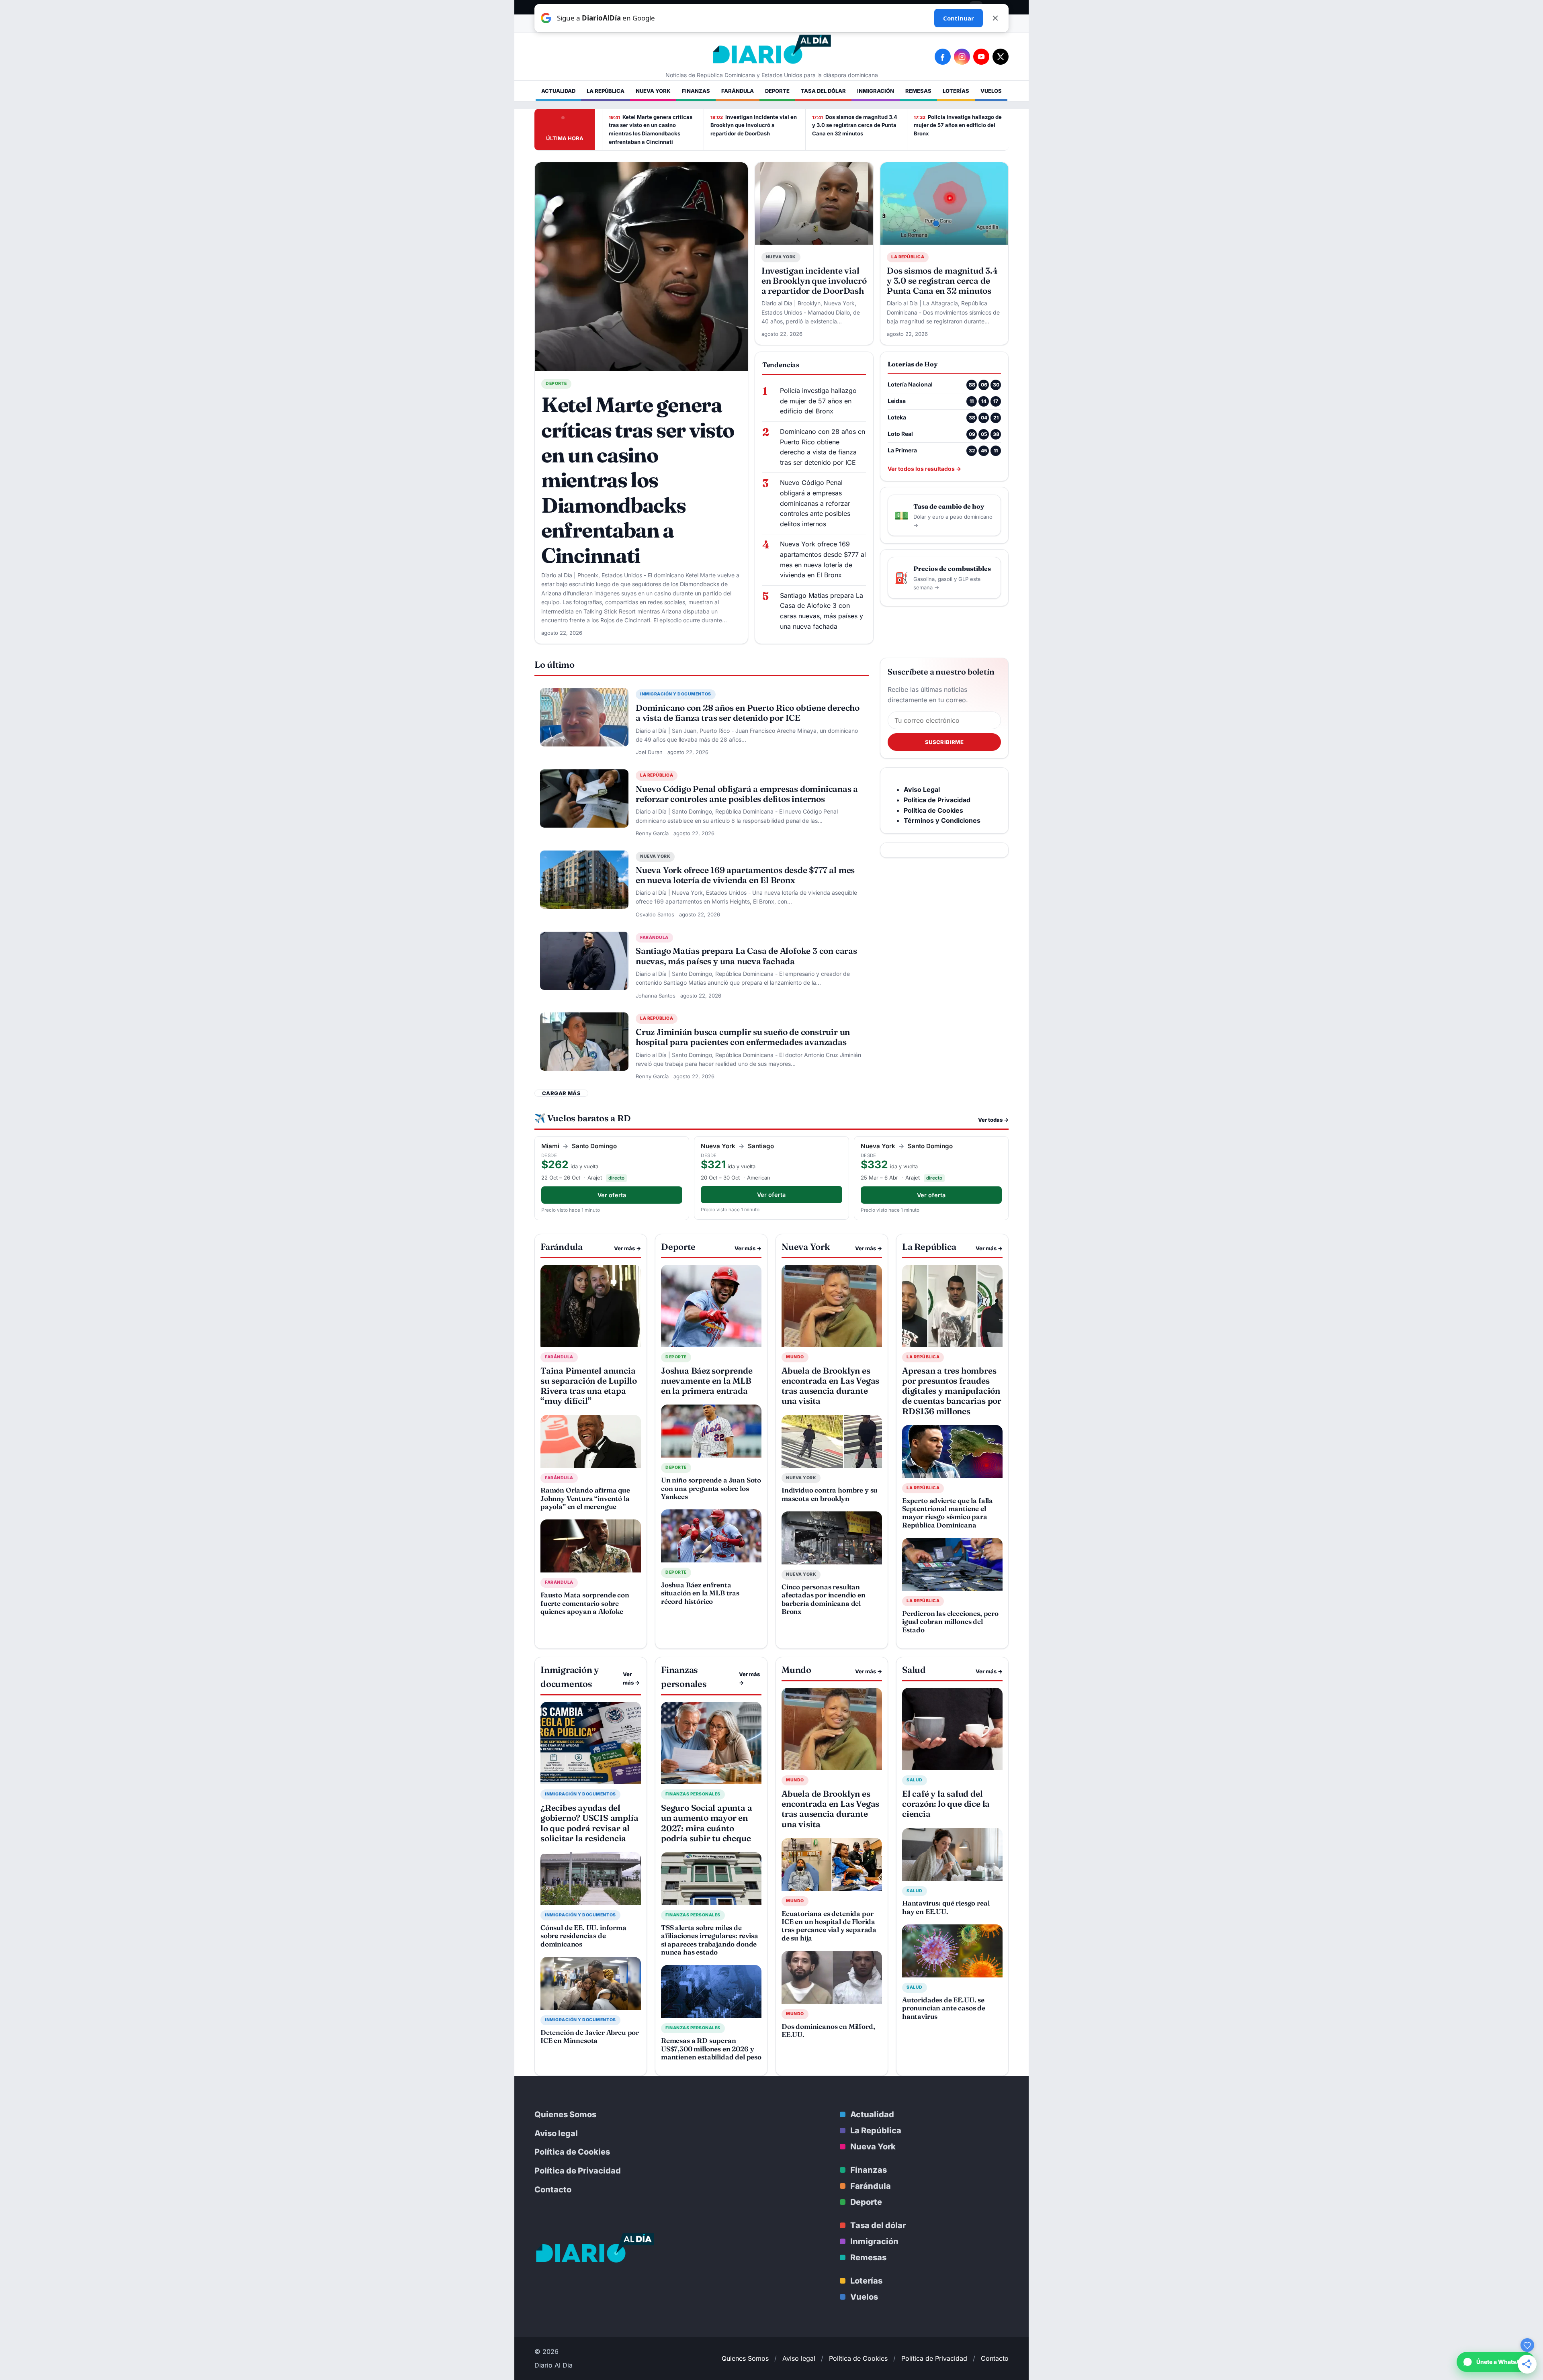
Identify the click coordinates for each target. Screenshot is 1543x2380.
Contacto (553, 2190)
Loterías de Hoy (913, 364)
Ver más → (627, 1248)
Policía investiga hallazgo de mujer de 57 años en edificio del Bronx (958, 125)
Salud (915, 1780)
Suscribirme (944, 742)
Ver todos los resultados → (924, 469)
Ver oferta (612, 1195)
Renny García (652, 833)
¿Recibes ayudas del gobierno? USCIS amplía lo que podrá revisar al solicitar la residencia (589, 1823)
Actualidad (558, 91)
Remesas (918, 91)
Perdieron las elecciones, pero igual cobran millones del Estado (950, 1621)
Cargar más (561, 1093)
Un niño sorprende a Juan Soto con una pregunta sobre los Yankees (711, 1488)
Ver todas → (993, 1120)
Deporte (777, 91)
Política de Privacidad (578, 2171)
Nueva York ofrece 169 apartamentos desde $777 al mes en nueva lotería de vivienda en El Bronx (823, 559)
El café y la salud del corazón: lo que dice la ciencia (946, 1803)
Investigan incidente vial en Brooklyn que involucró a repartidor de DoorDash (754, 125)
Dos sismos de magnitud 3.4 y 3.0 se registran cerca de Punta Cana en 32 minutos (855, 125)
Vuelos (991, 91)
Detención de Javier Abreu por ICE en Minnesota (590, 2036)
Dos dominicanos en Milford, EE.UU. (828, 2030)
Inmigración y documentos (676, 694)
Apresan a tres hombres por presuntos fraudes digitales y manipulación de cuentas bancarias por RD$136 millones (952, 1391)
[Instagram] (962, 57)
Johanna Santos (656, 996)
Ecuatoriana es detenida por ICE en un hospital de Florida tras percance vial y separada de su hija (829, 1926)
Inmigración (876, 91)
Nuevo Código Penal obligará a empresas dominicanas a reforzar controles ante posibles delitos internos (815, 503)
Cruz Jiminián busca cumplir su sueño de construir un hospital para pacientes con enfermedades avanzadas (743, 1037)
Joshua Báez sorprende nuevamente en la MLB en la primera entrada (707, 1380)
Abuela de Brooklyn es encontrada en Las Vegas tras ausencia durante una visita (830, 1386)
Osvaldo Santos (655, 914)
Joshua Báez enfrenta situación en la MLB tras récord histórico (700, 1593)
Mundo (795, 1357)
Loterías (956, 91)
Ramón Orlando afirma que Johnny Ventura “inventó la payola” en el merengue (585, 1498)
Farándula (738, 91)
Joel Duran (649, 752)
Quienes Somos (565, 2114)
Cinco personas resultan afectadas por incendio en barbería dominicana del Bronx (824, 1599)
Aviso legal (556, 2133)
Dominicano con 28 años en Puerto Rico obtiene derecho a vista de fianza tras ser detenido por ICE (823, 447)
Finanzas (696, 91)
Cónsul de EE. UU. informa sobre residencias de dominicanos (583, 1936)
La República (606, 91)
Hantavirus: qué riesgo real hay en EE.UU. (946, 1907)
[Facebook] (943, 57)
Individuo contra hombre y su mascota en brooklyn (830, 1494)
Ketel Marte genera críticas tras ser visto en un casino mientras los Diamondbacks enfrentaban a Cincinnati (651, 129)
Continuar (959, 18)
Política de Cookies (572, 2152)
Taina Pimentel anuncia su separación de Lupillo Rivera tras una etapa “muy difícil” (589, 1386)
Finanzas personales (693, 1794)
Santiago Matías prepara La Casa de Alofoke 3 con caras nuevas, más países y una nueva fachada (822, 611)
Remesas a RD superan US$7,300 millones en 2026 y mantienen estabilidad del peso (711, 2049)
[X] (1001, 57)
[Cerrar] (995, 18)
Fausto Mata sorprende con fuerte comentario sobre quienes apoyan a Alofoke (585, 1603)
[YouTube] (981, 57)
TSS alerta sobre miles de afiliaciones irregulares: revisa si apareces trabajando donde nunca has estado (710, 1940)
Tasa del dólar (823, 91)
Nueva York (653, 91)
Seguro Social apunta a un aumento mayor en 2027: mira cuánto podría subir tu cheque (706, 1823)
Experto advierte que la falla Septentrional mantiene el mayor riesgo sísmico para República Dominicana (947, 1513)
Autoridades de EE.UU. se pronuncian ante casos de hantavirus (944, 2008)
